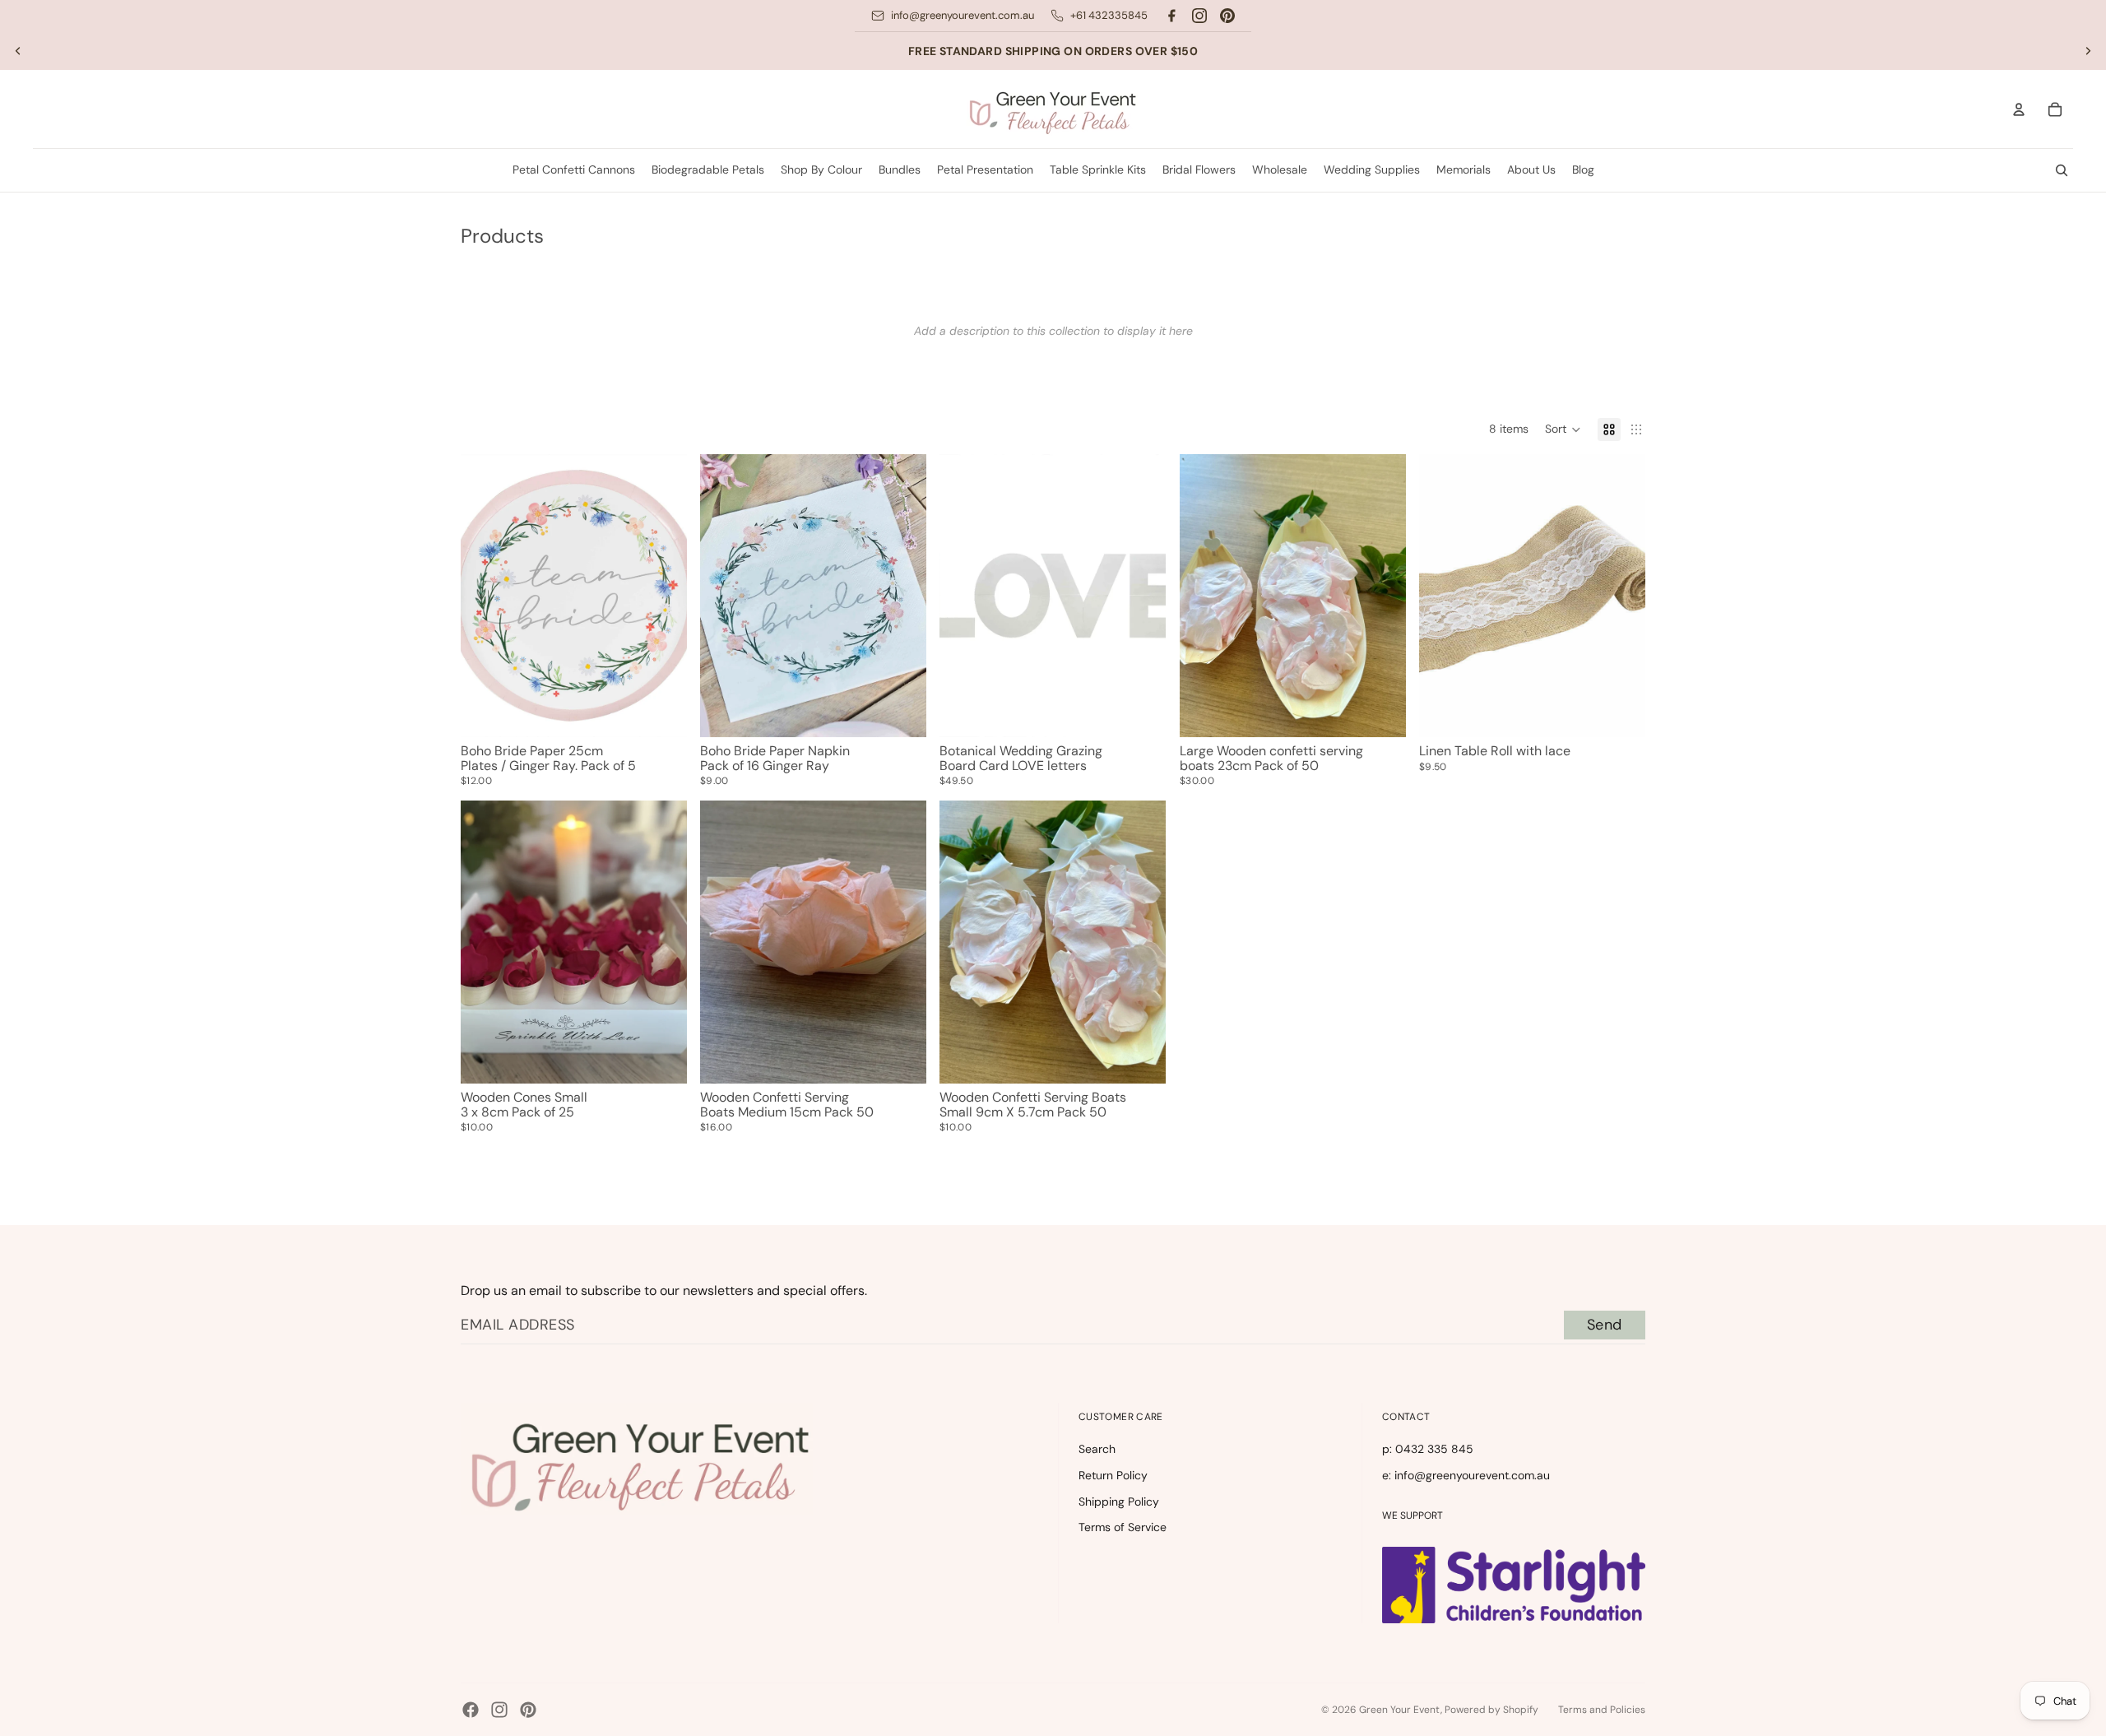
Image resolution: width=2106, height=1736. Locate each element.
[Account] (2019, 109)
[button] (1563, 429)
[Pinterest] (1227, 16)
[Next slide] (2088, 51)
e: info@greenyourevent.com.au (1466, 1475)
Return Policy (1113, 1475)
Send (1605, 1325)
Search (1097, 1449)
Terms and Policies (1602, 1710)
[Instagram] (1199, 16)
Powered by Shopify (1491, 1710)
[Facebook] (1171, 16)
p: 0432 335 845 (1428, 1449)
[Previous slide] (18, 51)
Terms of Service (1123, 1527)
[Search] (2062, 170)
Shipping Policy (1119, 1502)
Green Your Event (1400, 1710)
